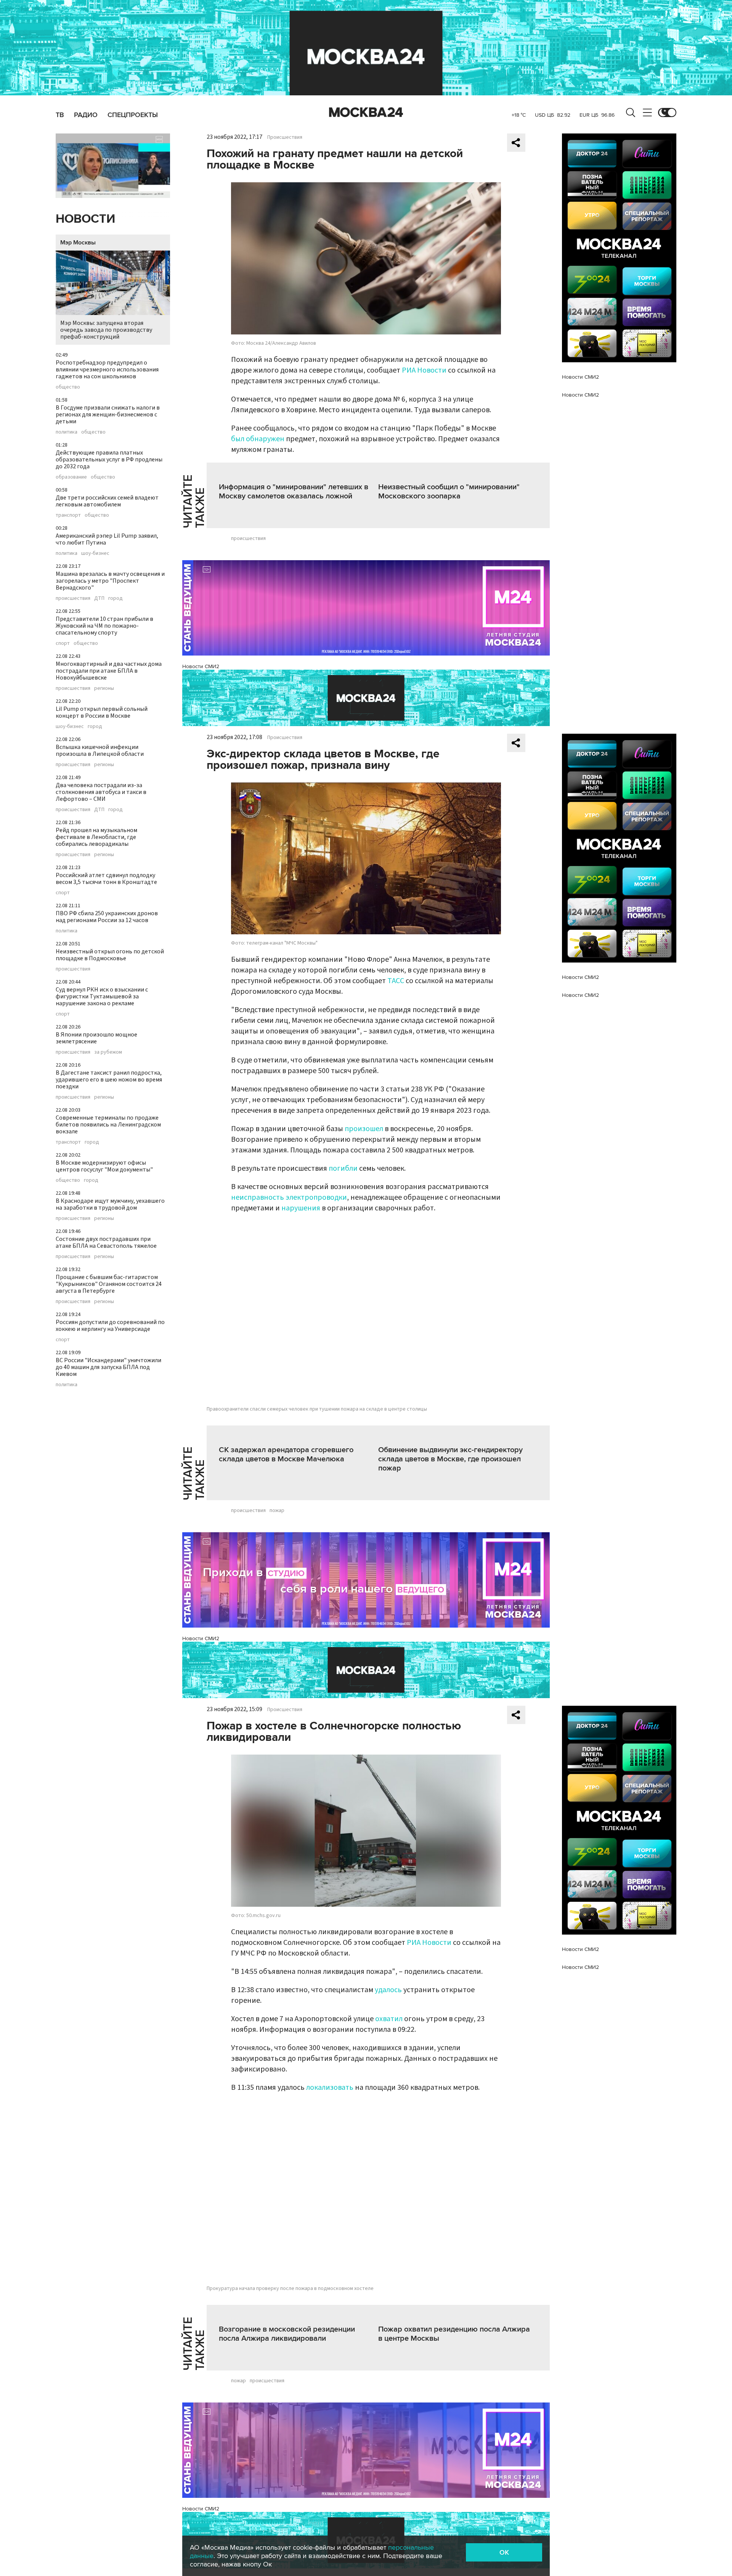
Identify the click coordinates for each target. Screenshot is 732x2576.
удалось (388, 1990)
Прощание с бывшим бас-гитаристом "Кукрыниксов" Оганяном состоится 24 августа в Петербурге (109, 1284)
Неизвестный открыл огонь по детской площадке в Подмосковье (110, 955)
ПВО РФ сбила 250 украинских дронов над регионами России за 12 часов (107, 917)
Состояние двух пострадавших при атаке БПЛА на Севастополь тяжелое (106, 1242)
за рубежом (108, 1052)
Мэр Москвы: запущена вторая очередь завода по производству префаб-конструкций (106, 330)
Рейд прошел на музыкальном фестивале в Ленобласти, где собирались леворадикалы (96, 837)
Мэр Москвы (78, 243)
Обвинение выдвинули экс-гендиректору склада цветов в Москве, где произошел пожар (450, 1459)
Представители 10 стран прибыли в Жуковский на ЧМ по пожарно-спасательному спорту (104, 626)
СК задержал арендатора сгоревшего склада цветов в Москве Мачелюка (286, 1454)
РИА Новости (424, 370)
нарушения (301, 1208)
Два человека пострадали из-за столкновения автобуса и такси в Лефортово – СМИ (101, 792)
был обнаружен (258, 439)
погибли (343, 1168)
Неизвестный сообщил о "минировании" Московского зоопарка (449, 492)
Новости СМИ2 (201, 666)
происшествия (73, 598)
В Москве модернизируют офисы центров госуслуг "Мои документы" (104, 1166)
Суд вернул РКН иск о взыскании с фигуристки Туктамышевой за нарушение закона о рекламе (102, 996)
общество (68, 387)
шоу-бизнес (95, 553)
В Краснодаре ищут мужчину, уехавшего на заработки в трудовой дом (110, 1204)
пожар (277, 1511)
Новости (85, 219)
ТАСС (396, 981)
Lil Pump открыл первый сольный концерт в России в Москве (102, 712)
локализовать (330, 2087)
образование (71, 477)
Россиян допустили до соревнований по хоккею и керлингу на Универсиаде (110, 1326)
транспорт (68, 515)
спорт (63, 643)
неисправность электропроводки (289, 1197)
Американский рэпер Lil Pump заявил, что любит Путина (107, 539)
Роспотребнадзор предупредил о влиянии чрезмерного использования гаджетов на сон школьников (107, 370)
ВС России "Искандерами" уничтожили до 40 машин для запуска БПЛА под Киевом (108, 1367)
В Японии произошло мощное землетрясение (96, 1038)
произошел (364, 1129)
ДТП (99, 598)
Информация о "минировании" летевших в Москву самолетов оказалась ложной (294, 492)
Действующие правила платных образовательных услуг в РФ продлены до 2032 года (109, 460)
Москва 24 (366, 112)
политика (67, 432)
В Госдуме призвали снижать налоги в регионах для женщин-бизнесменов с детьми (108, 415)
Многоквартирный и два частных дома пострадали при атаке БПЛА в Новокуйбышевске (109, 671)
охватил (389, 2019)
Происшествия (285, 137)
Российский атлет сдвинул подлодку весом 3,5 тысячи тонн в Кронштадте (106, 879)
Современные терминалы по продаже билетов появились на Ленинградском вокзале (108, 1125)
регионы (104, 688)
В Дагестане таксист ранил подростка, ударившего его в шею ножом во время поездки (109, 1080)
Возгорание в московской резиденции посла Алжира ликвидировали (287, 2334)
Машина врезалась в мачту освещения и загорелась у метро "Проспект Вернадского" (110, 581)
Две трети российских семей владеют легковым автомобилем (107, 501)
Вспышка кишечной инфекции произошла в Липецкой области (100, 750)
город (116, 598)
